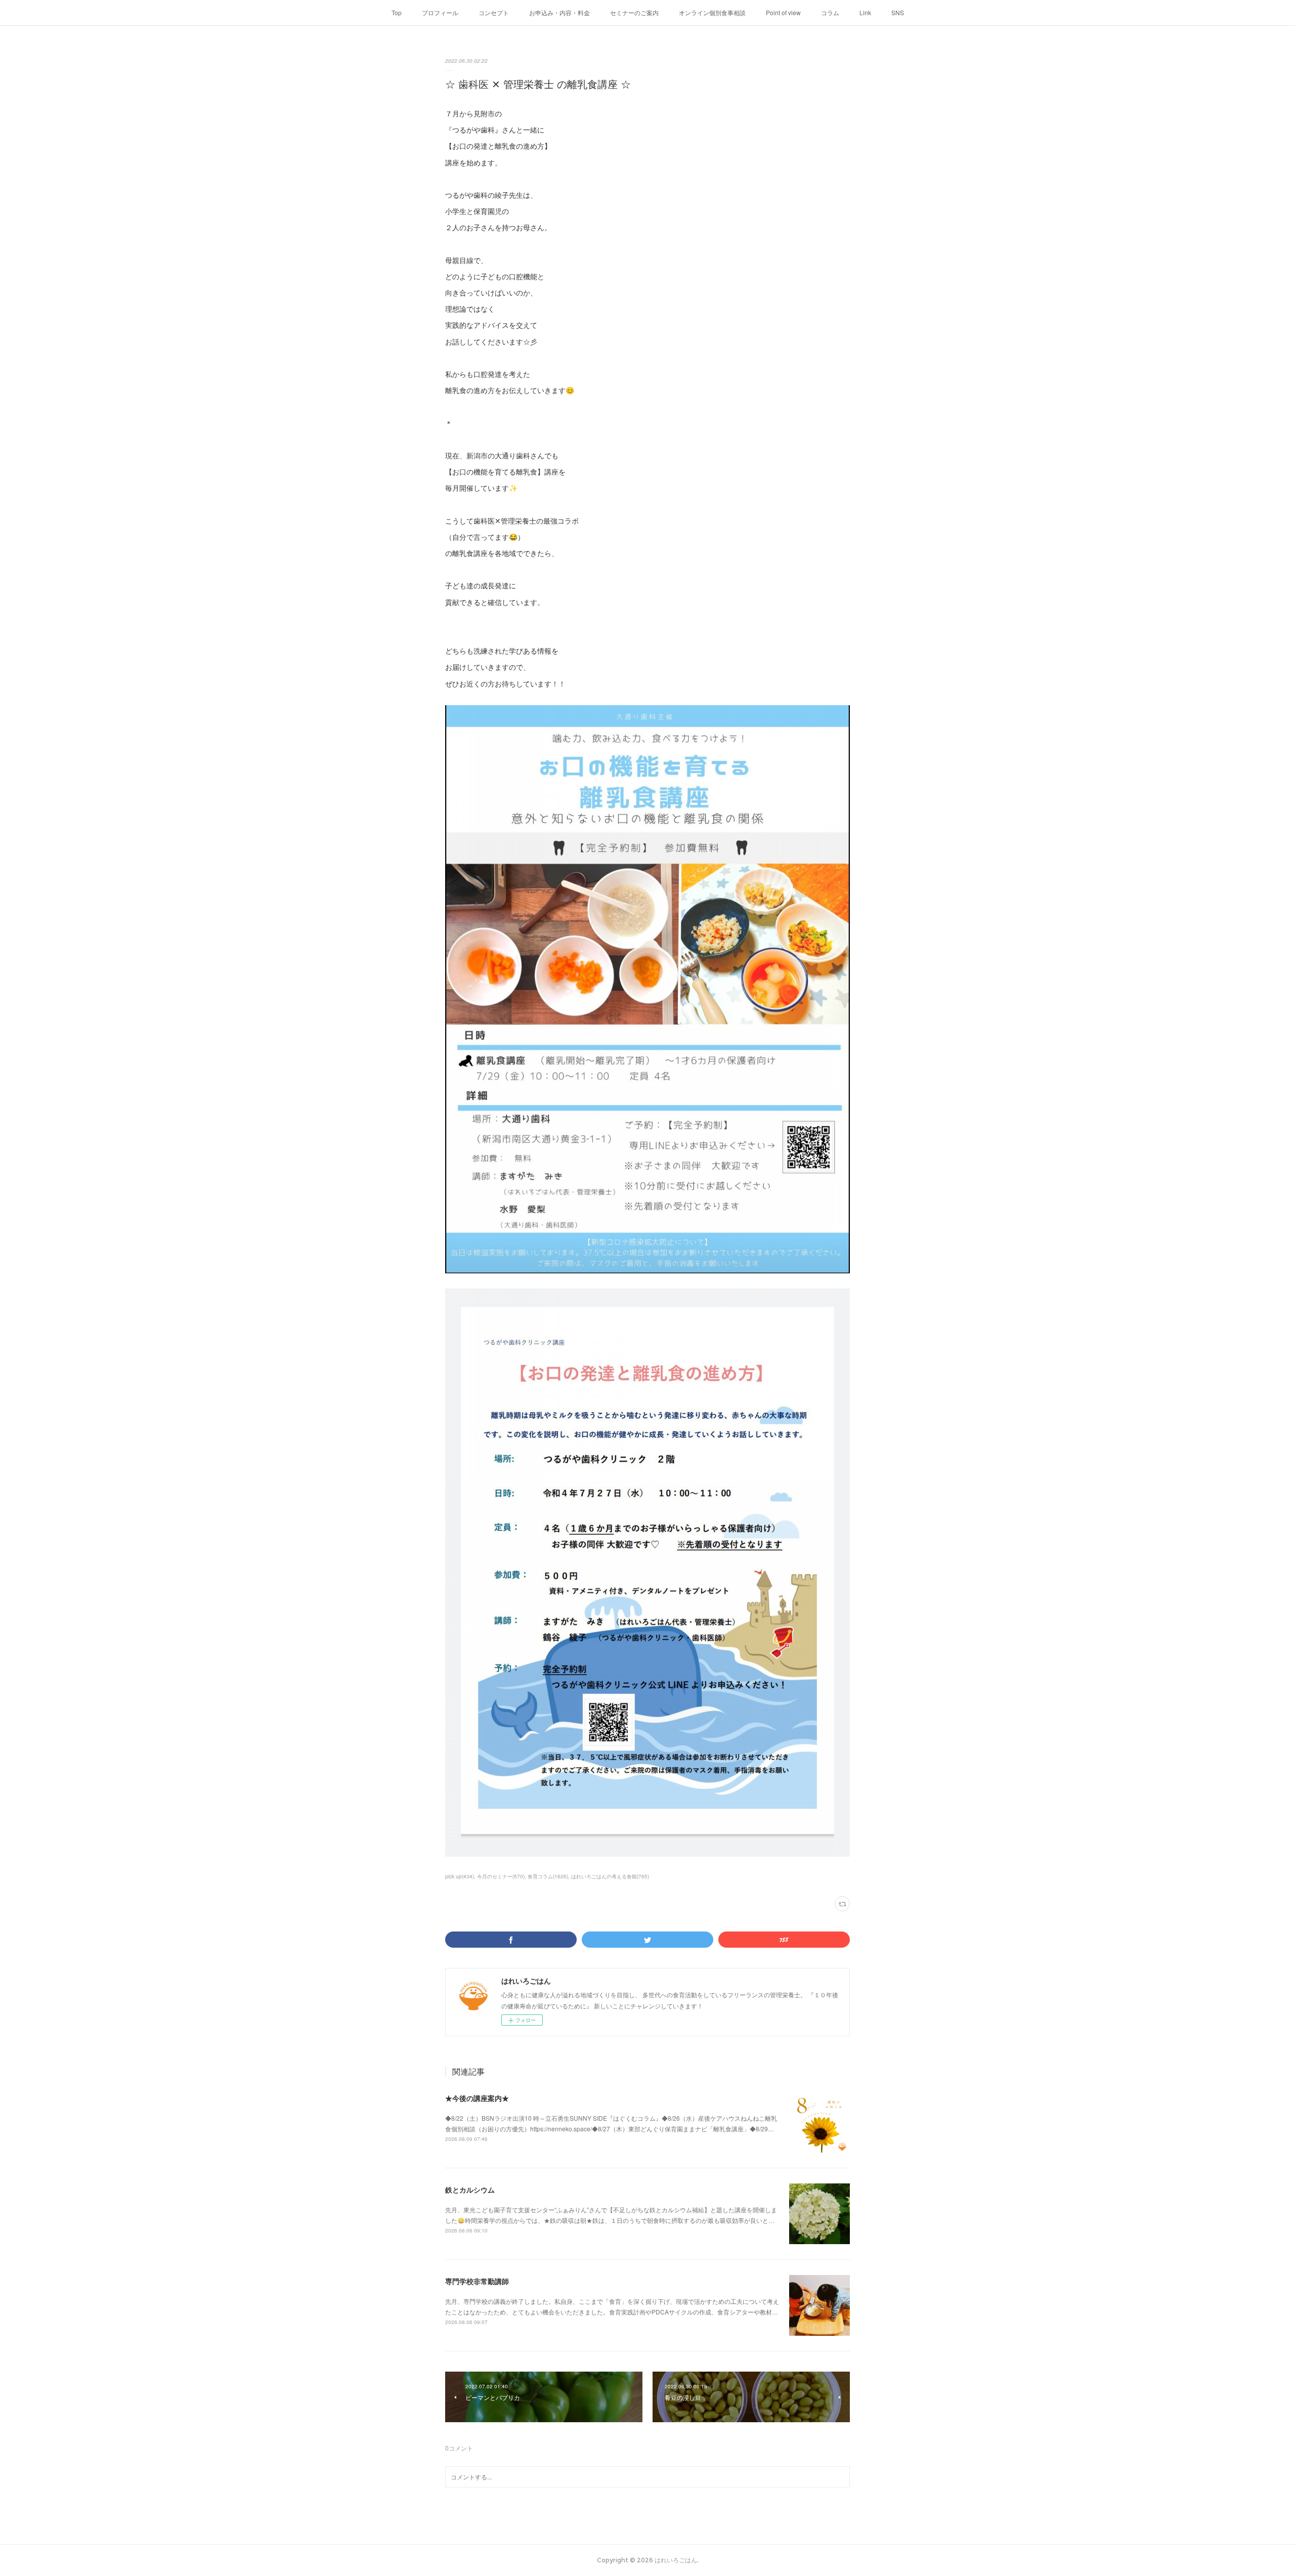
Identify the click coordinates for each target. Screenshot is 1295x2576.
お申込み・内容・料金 (559, 12)
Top (397, 12)
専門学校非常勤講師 (477, 2281)
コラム (830, 12)
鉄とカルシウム (470, 2189)
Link (865, 12)
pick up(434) (460, 1876)
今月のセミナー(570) (501, 1876)
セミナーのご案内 (634, 12)
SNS (898, 12)
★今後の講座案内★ (477, 2098)
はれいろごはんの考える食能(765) (610, 1876)
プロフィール (440, 12)
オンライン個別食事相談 (712, 12)
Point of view (783, 12)
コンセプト (494, 12)
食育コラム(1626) (548, 1876)
